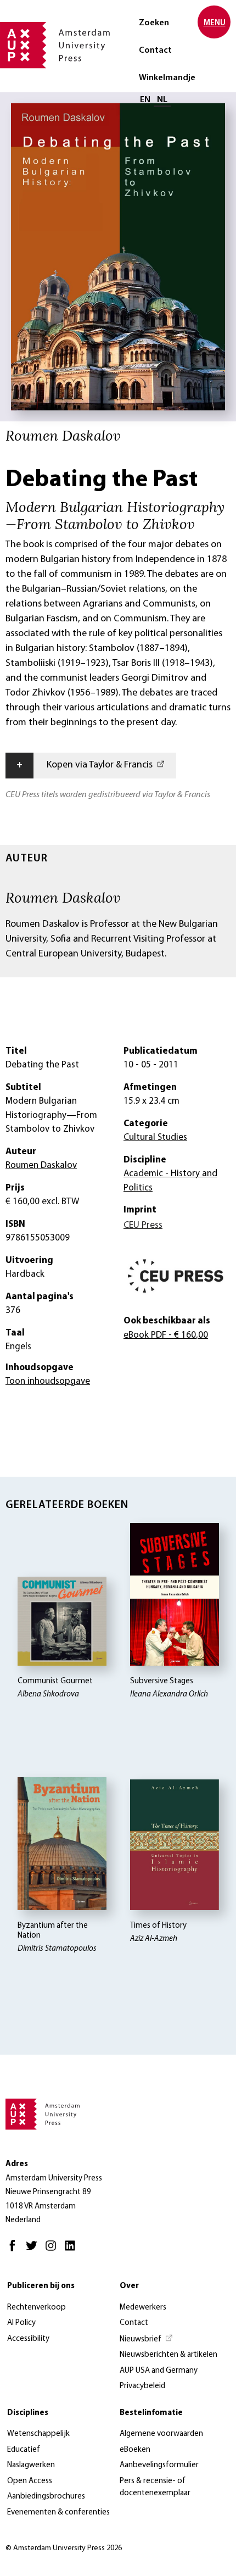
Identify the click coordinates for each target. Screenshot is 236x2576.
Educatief (24, 2450)
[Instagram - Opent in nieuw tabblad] (54, 2250)
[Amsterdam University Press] (55, 46)
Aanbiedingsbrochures (46, 2497)
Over (129, 2286)
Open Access (30, 2481)
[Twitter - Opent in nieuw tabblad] (34, 2250)
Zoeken (154, 23)
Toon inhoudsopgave (48, 1381)
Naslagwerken (31, 2465)
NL (162, 100)
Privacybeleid (142, 2386)
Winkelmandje (167, 78)
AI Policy (21, 2323)
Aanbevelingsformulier (159, 2465)
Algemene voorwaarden (161, 2434)
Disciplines (28, 2413)
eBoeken (135, 2450)
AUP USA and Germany (159, 2371)
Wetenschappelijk (38, 2434)
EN (145, 100)
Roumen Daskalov (63, 897)
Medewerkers (143, 2308)
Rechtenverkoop (36, 2308)
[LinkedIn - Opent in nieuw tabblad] (73, 2250)
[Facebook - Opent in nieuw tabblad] (15, 2250)
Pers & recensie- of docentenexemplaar (155, 2488)
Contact (155, 51)
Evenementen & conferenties (58, 2513)
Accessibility (28, 2339)
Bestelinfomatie (151, 2413)
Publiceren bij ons (41, 2286)
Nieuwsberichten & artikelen (168, 2355)
